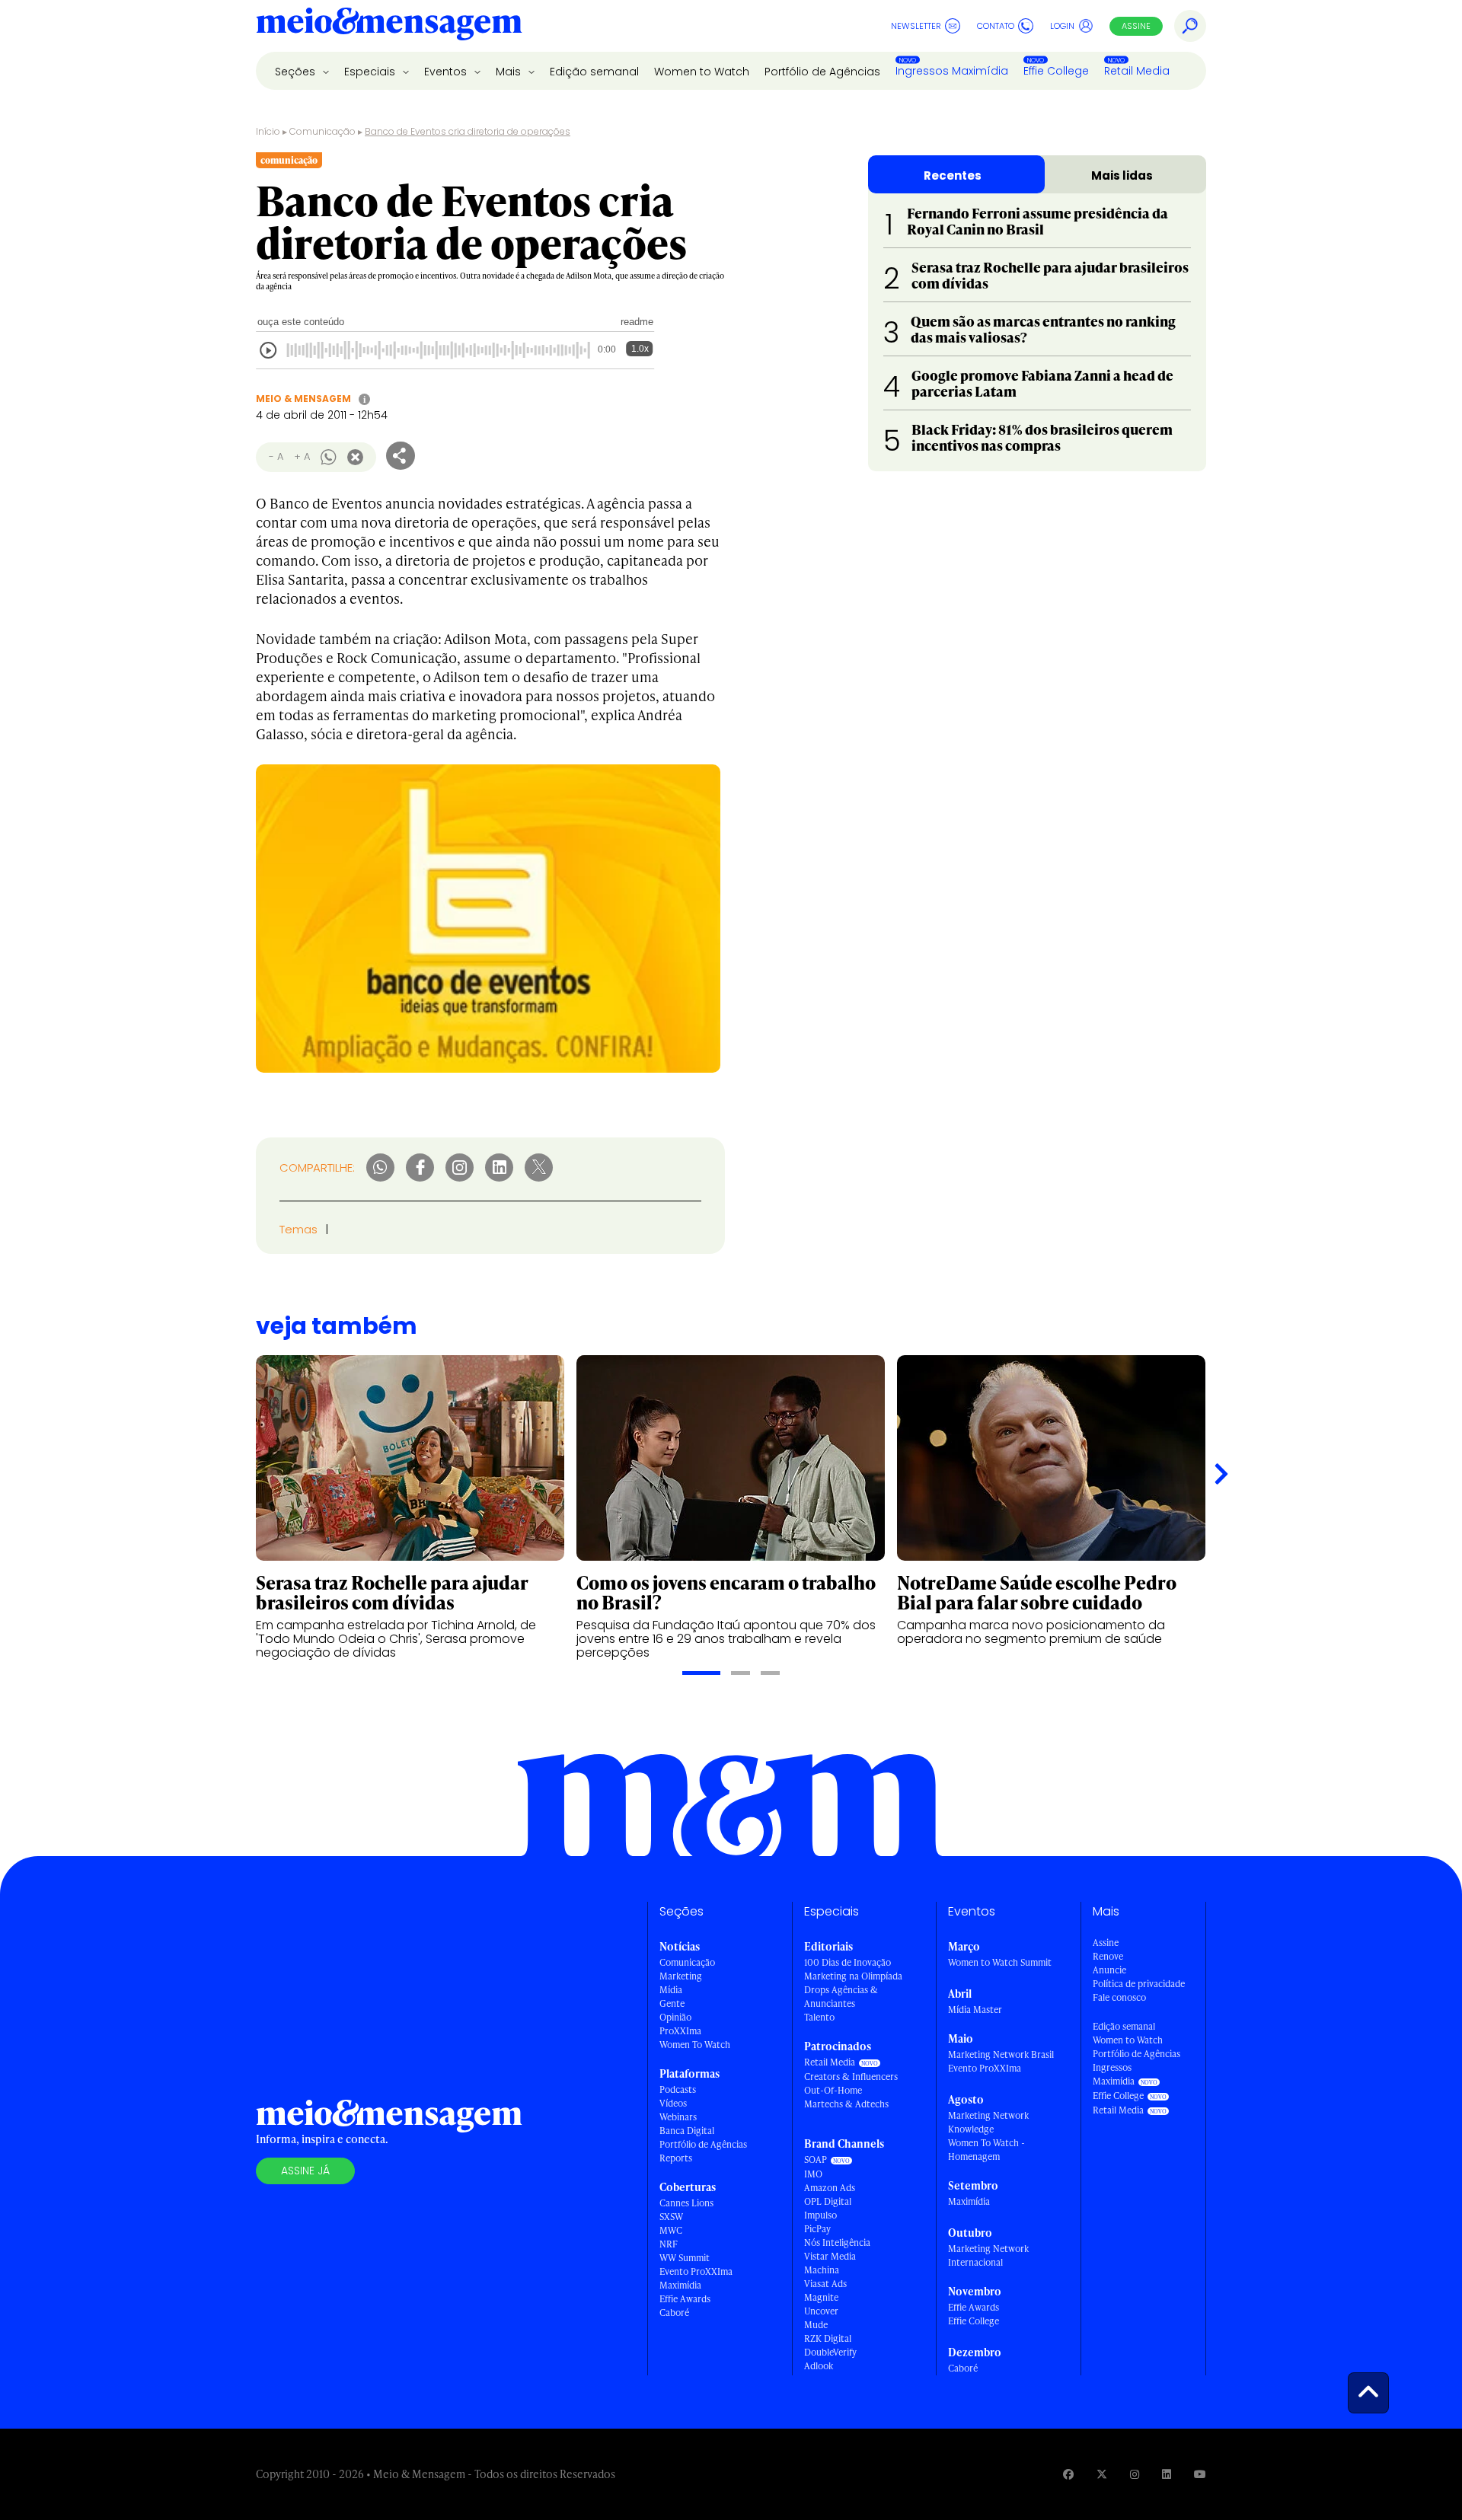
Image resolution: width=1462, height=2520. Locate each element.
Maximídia (680, 2285)
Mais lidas (1122, 175)
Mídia (671, 1990)
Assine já (305, 2171)
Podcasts (678, 2089)
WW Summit (685, 2258)
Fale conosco (1119, 1997)
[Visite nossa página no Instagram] (1135, 2474)
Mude (816, 2325)
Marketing (681, 1976)
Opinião (675, 2017)
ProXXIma (680, 2031)
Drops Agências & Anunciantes (841, 1997)
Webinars (678, 2117)
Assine (1136, 26)
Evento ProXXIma (696, 2271)
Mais (510, 72)
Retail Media (1137, 71)
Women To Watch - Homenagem (986, 2150)
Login (1062, 26)
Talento (819, 2017)
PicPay (817, 2229)
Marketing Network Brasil (1001, 2054)
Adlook (819, 2366)
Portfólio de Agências (822, 72)
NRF (669, 2244)
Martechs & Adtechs (846, 2104)
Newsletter (916, 26)
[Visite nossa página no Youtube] (1200, 2474)
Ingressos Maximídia (952, 71)
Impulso (820, 2215)
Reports (676, 2158)
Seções (297, 72)
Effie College (1056, 71)
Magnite (821, 2297)
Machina (822, 2270)
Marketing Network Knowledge (988, 2122)
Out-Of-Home (833, 2090)
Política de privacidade (1139, 1984)
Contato (996, 26)
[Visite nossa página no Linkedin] (1167, 2474)
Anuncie (1109, 1970)
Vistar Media (830, 2256)
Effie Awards (685, 2299)
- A (276, 456)
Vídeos (673, 2103)
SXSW (671, 2217)
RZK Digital (828, 2338)
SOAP (816, 2160)
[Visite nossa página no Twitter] (1102, 2474)
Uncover (821, 2311)
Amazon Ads (830, 2188)
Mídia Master (975, 2010)
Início (268, 131)
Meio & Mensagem (303, 399)
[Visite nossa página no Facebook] (1068, 2474)
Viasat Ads (825, 2284)
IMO (813, 2174)
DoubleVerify (830, 2352)
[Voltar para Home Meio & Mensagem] (389, 26)
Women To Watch (695, 2045)
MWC (671, 2230)
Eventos (447, 72)
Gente (672, 2003)
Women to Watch (702, 72)
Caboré (674, 2313)
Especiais (371, 72)
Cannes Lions (686, 2203)
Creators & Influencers (851, 2077)
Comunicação (322, 131)
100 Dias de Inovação (848, 1962)
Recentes (953, 175)
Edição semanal (594, 72)
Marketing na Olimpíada (853, 1976)
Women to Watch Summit (1000, 1962)
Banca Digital (687, 2131)
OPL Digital (828, 2201)
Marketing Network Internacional (988, 2255)
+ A (302, 456)
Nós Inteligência (837, 2242)
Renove (1108, 1956)
